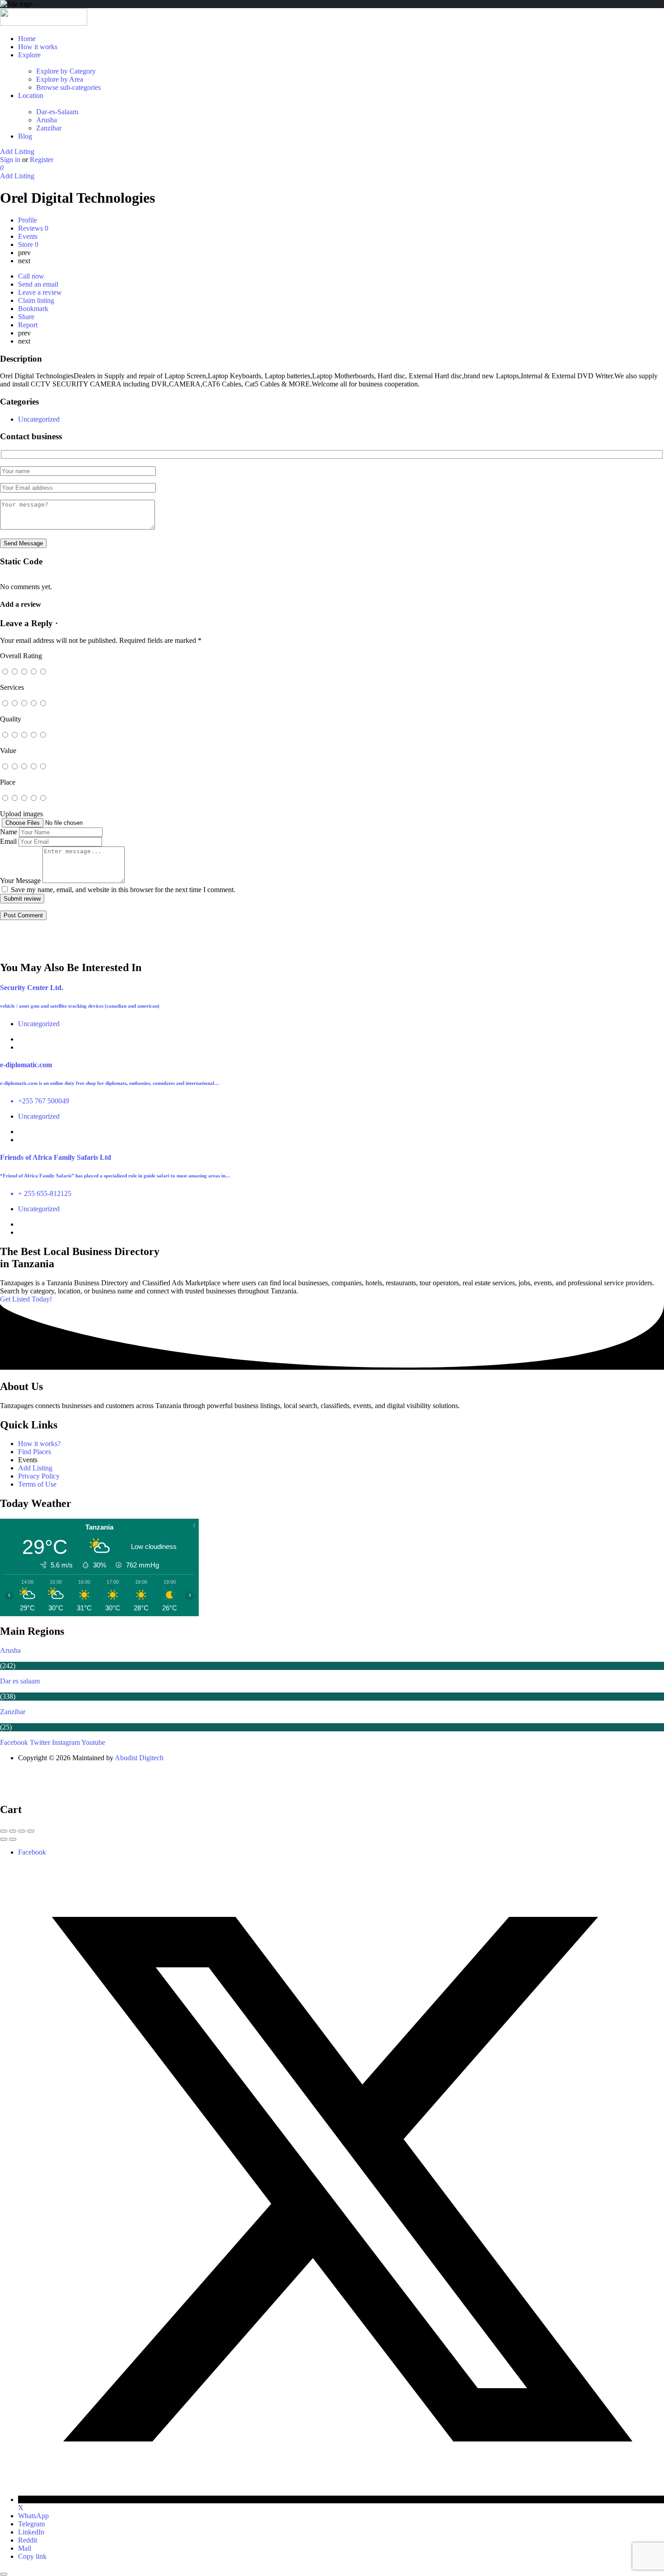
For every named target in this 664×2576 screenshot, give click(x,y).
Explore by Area (60, 79)
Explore (29, 55)
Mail (25, 2548)
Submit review (22, 899)
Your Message (20, 881)
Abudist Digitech (139, 1758)
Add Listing (17, 151)
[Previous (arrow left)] (4, 1839)
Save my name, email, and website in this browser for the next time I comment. (123, 890)
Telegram (31, 2524)
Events (28, 236)
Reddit (28, 2540)
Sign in (11, 160)
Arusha (47, 120)
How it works (38, 47)
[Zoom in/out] (31, 1831)
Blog (25, 136)
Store (28, 244)
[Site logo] (44, 23)
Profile (28, 220)
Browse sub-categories (68, 87)
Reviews (33, 228)
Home (27, 39)
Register (42, 160)
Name (9, 832)
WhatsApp (33, 2516)
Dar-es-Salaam (57, 112)
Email (8, 841)
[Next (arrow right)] (13, 1839)
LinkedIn (31, 2532)
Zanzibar (49, 128)
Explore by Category (66, 71)
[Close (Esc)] (4, 1831)
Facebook (32, 1852)
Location (31, 95)
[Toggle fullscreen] (22, 1831)
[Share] (13, 1831)
